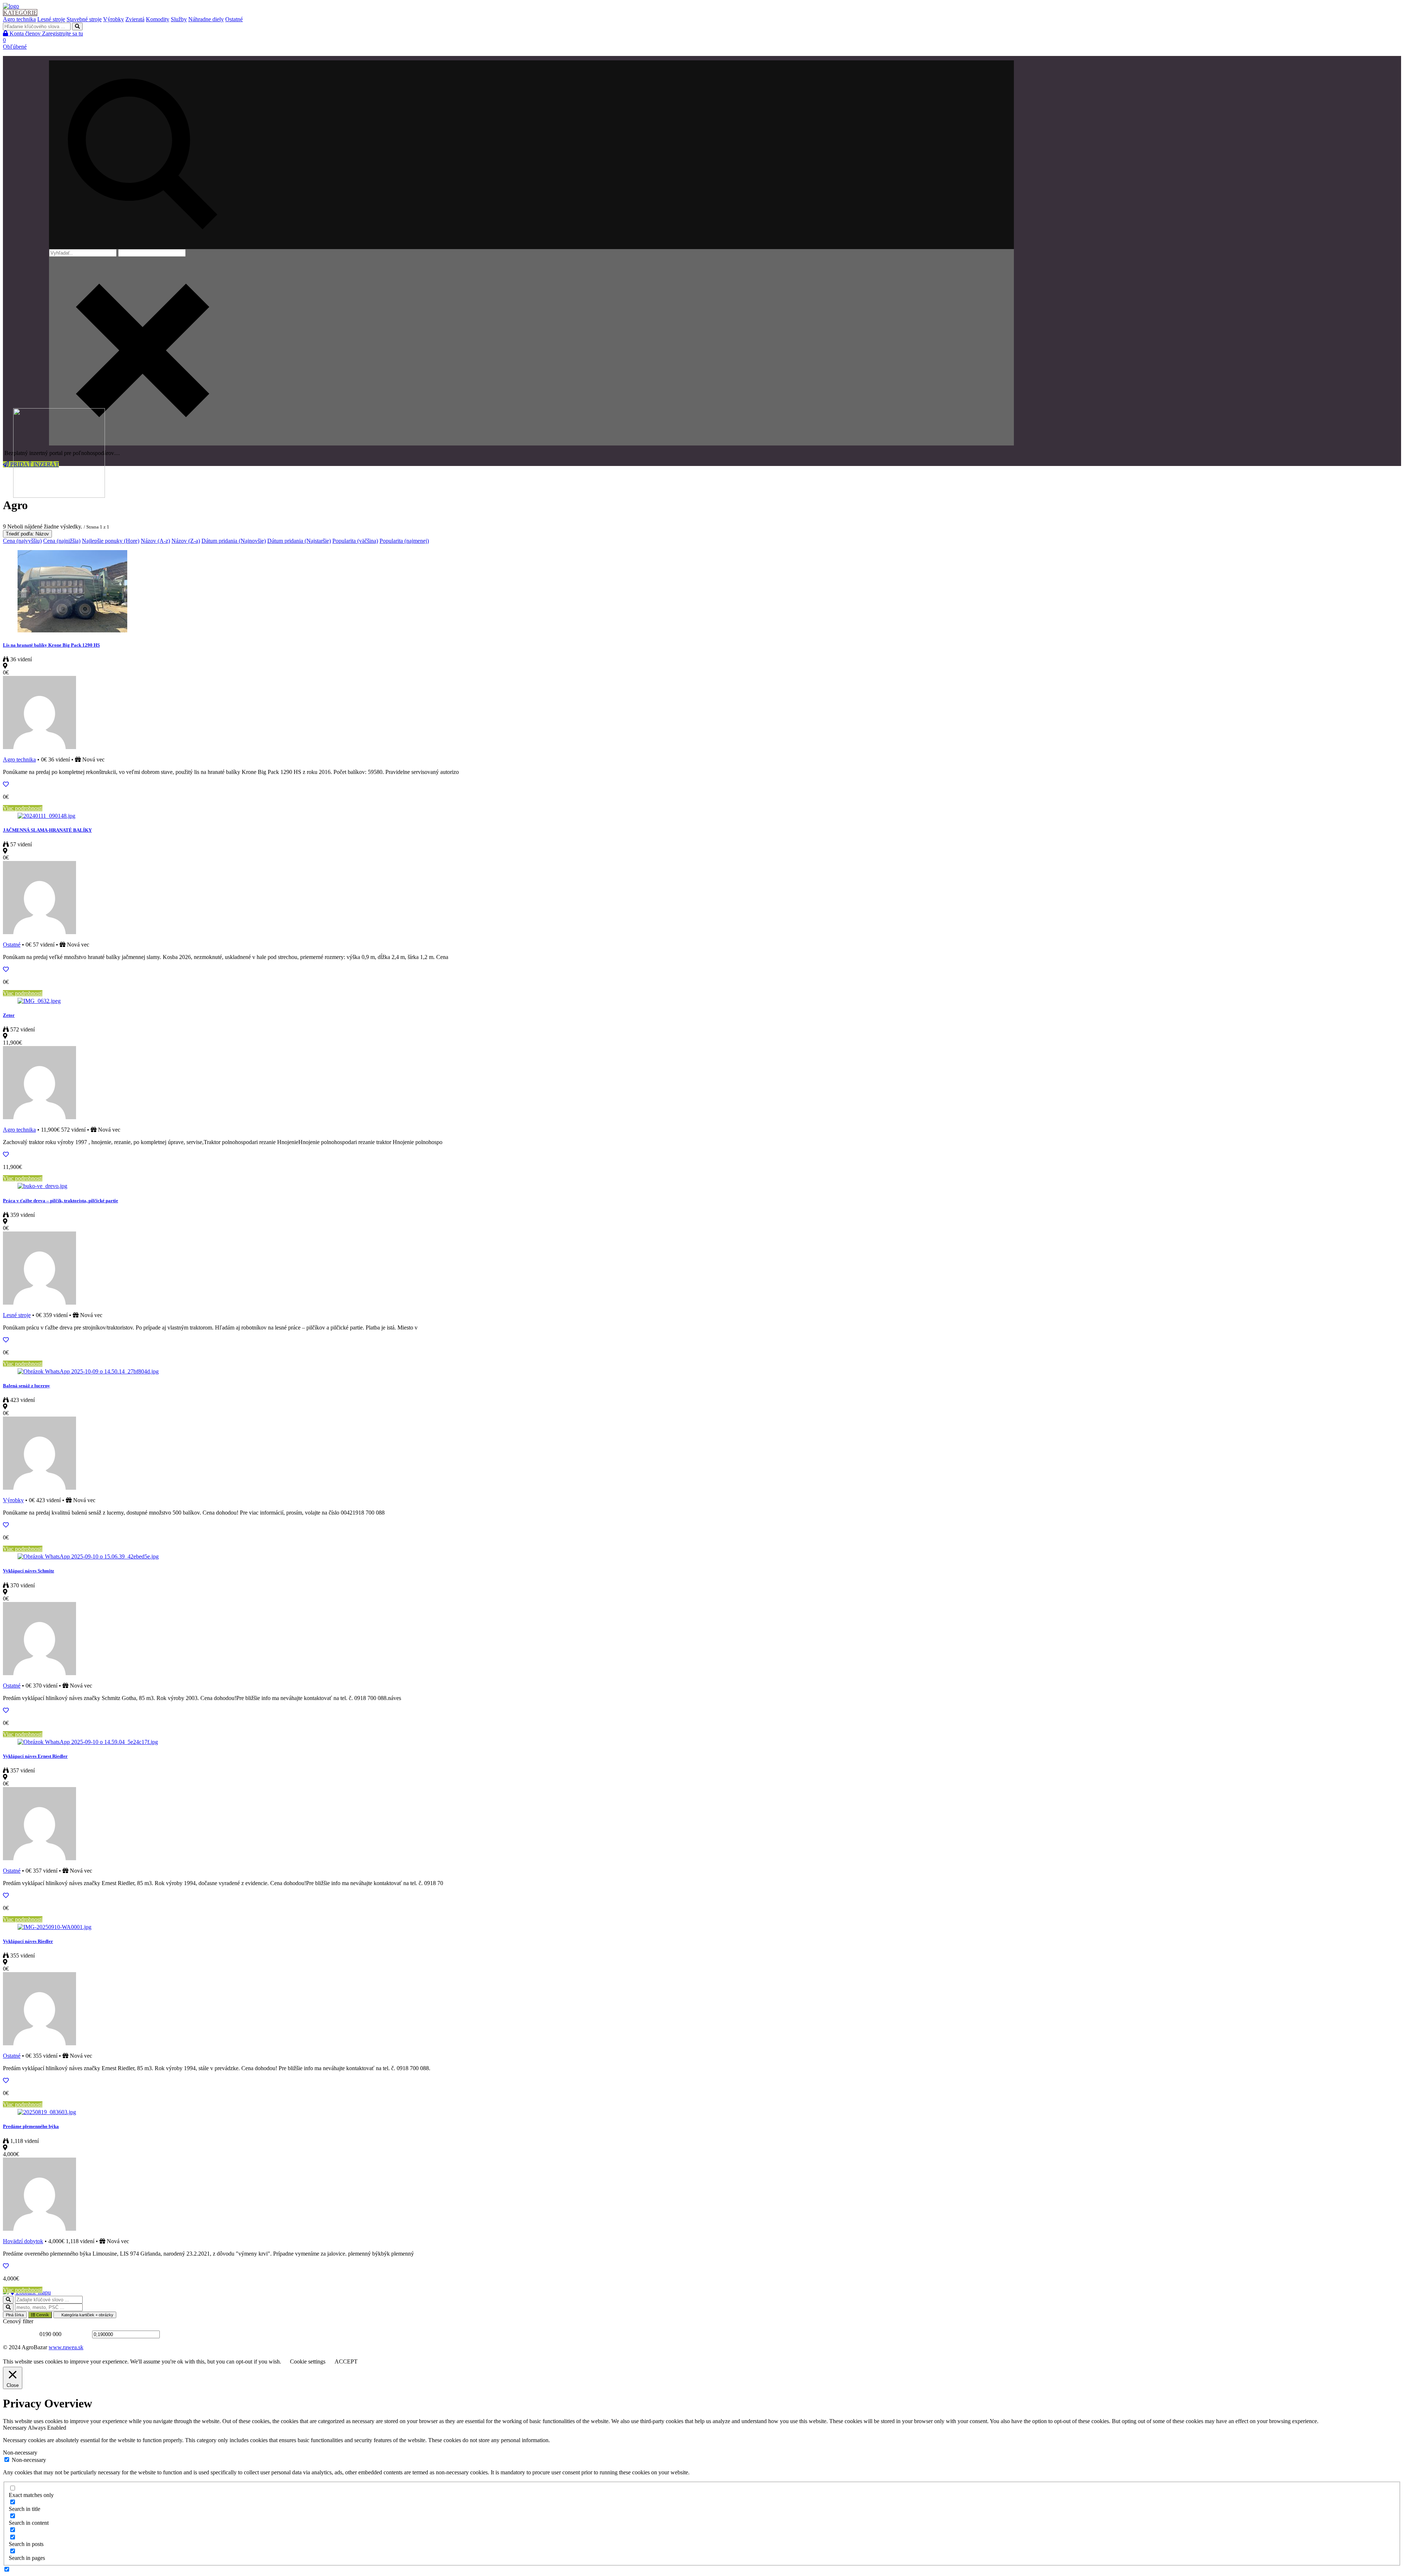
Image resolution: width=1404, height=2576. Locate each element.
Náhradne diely (206, 19)
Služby (179, 19)
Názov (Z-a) (186, 541)
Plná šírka (15, 2315)
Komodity (158, 19)
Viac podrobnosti (23, 808)
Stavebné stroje (84, 19)
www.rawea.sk (66, 2347)
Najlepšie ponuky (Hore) (111, 541)
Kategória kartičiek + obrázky (87, 2315)
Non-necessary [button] (20, 2453)
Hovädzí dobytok (23, 2241)
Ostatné (234, 19)
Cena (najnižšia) (62, 541)
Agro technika (19, 19)
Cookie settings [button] (308, 2361)
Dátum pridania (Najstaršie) (299, 541)
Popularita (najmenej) (404, 541)
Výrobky (114, 19)
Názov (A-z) (155, 541)
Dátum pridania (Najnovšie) (234, 541)
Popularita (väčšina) (355, 541)
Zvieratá (135, 19)
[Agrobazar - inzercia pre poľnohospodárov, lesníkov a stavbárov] (11, 6)
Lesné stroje (51, 19)
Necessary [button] (15, 2428)
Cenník (42, 2315)
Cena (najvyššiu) (22, 541)
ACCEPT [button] (346, 2361)
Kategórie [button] (20, 13)
